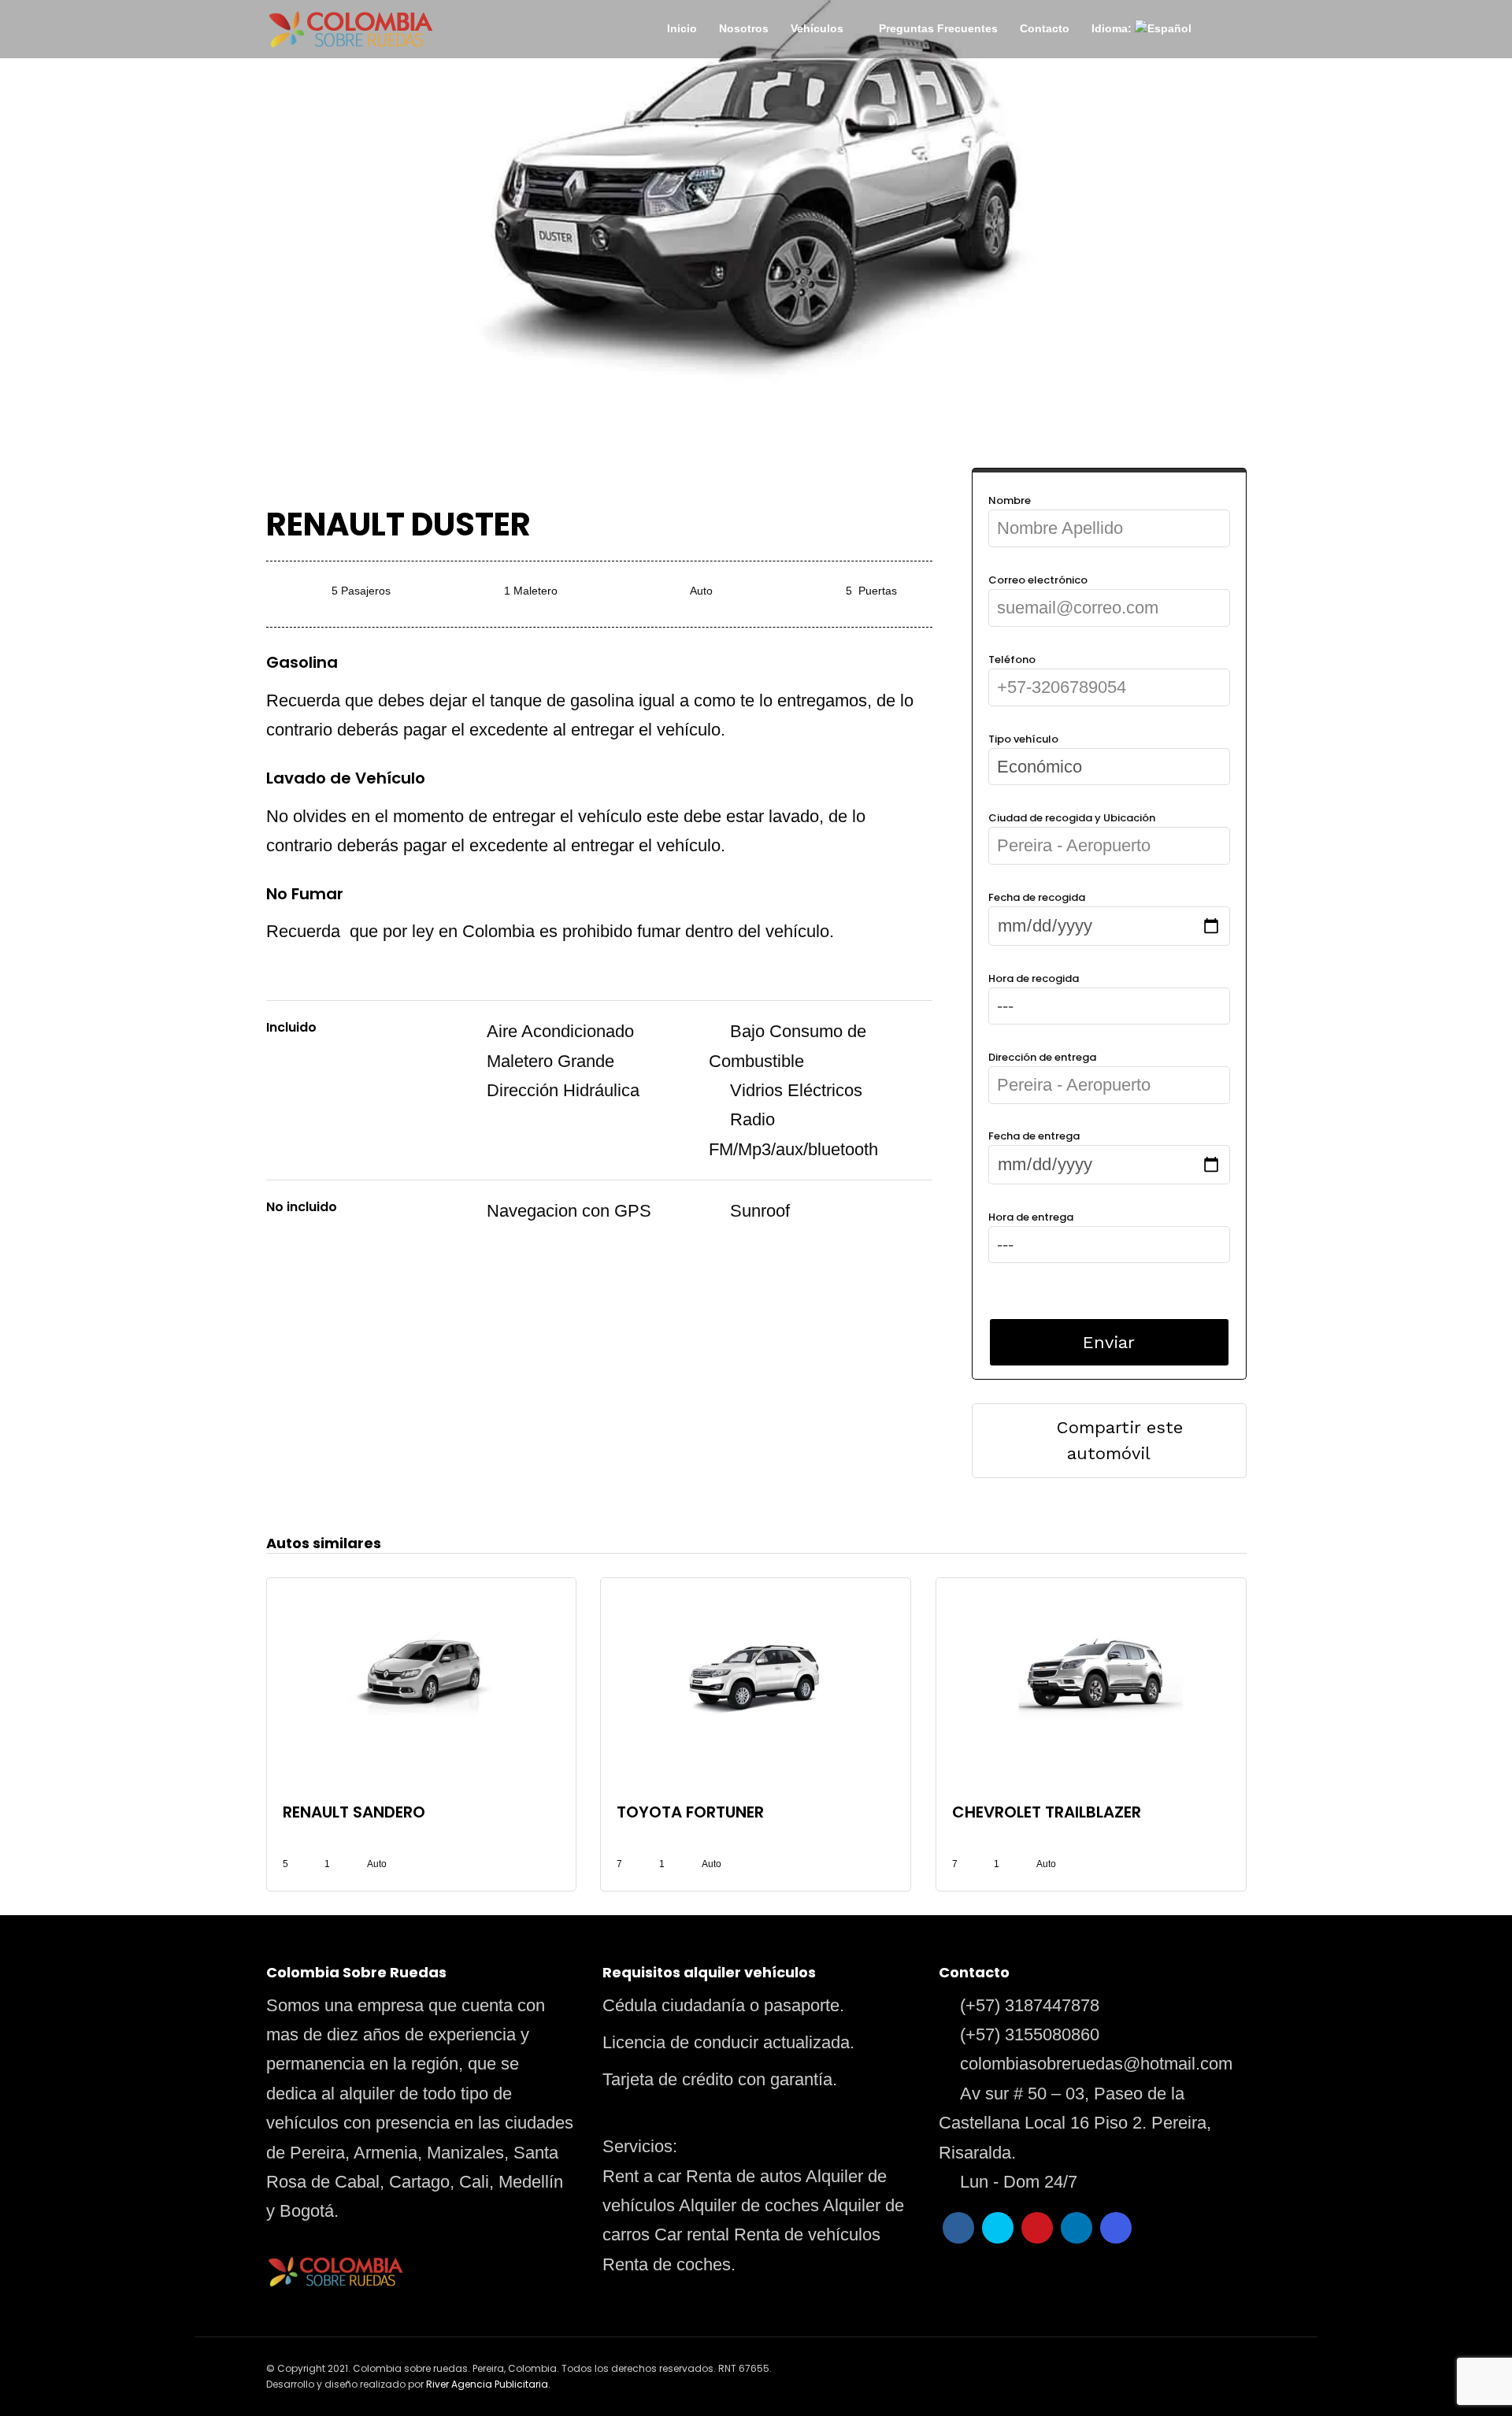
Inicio (682, 28)
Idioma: (1113, 28)
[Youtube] (1037, 2228)
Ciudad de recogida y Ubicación (1072, 818)
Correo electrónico (1038, 580)
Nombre (1010, 500)
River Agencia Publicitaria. (488, 2384)
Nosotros (744, 28)
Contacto (1045, 28)
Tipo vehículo (1023, 739)
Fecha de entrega (1034, 1136)
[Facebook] (958, 2228)
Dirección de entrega (1042, 1057)
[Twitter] (998, 2228)
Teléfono (1012, 660)
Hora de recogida (1034, 978)
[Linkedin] (1077, 2228)
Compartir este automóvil (1120, 1440)
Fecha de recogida (1037, 897)
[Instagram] (1116, 2228)
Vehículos (817, 28)
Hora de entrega (1031, 1217)
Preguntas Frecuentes (938, 28)
